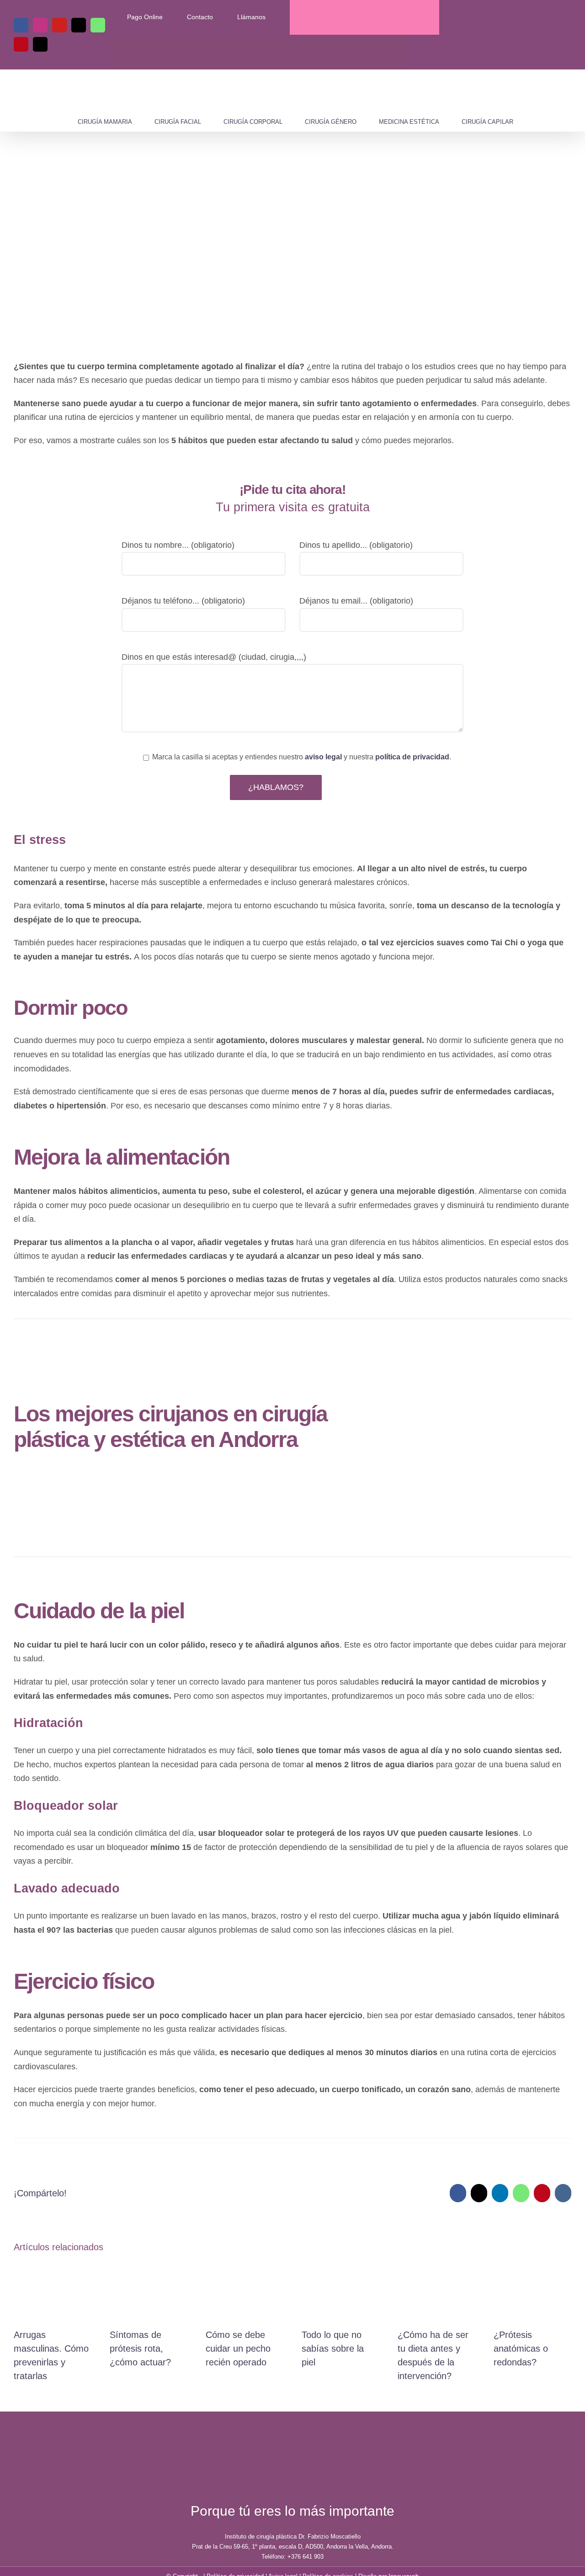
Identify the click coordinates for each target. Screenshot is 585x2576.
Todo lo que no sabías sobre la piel (333, 2348)
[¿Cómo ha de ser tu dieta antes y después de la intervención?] (436, 2267)
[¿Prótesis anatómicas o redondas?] (532, 2267)
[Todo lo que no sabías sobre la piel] (340, 2267)
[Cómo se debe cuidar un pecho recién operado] (245, 2267)
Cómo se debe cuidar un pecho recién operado (238, 2348)
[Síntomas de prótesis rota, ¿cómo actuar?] (149, 2267)
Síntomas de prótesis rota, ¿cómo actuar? (140, 2348)
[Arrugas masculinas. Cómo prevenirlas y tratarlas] (53, 2267)
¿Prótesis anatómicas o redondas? (521, 2348)
